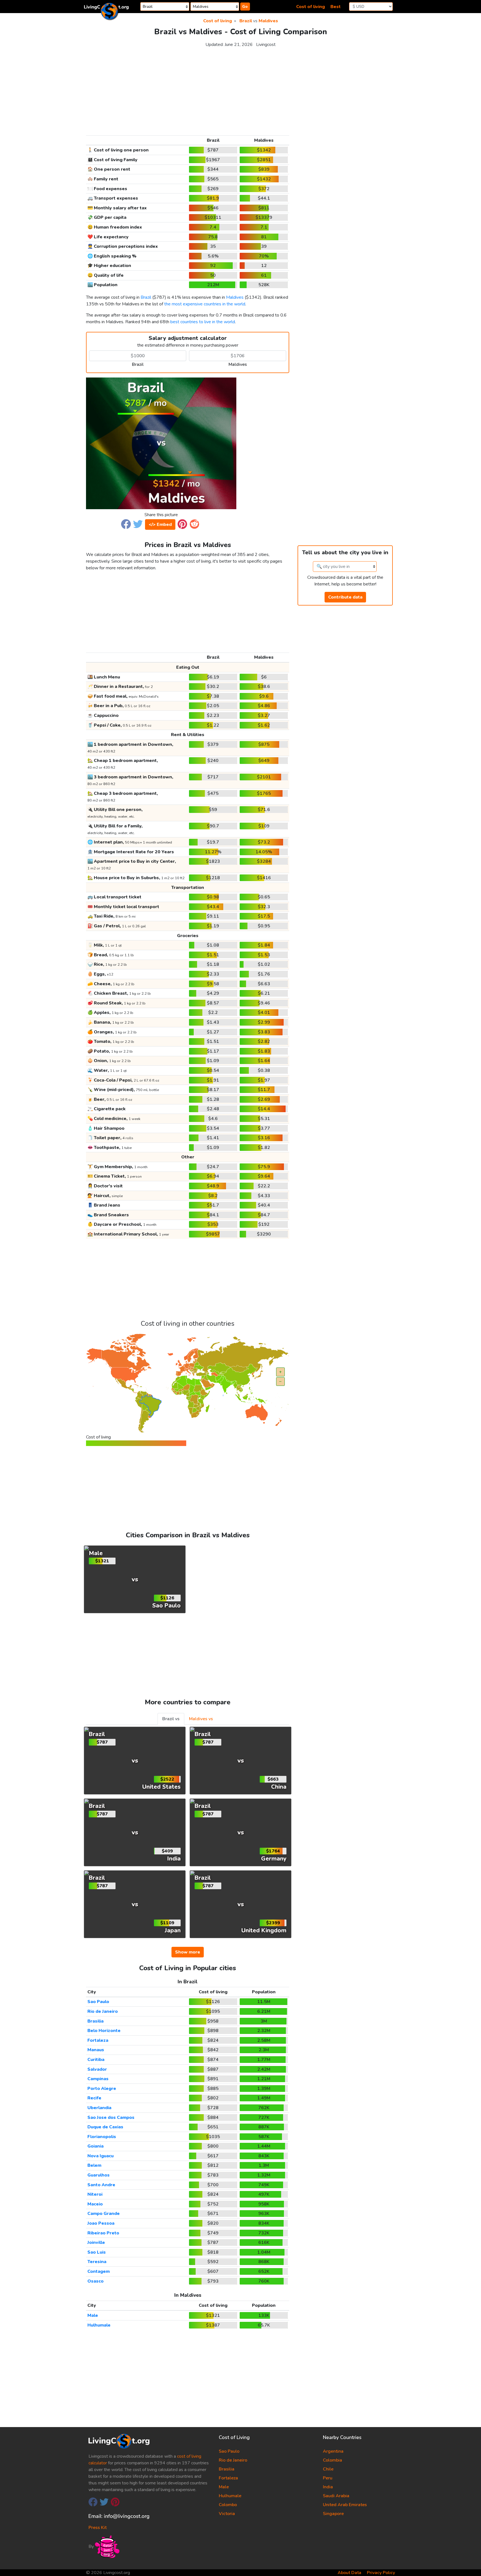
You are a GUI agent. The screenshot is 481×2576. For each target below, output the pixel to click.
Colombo (228, 2505)
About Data (349, 2573)
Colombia (332, 2460)
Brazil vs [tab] (171, 1719)
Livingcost (266, 45)
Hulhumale (99, 2325)
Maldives (268, 21)
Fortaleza (98, 2040)
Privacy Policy (381, 2573)
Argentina (333, 2451)
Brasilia (95, 2021)
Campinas (98, 2079)
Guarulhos (99, 2175)
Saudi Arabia (336, 2496)
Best (336, 7)
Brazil (246, 21)
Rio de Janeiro (103, 2011)
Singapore (333, 2514)
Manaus (96, 2050)
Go (245, 7)
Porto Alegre (102, 2089)
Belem (94, 2165)
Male (93, 2315)
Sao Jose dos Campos (111, 2117)
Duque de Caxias (105, 2127)
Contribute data (345, 597)
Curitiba (96, 2060)
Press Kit (98, 2528)
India (328, 2487)
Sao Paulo (98, 2002)
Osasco (95, 2281)
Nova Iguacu (100, 2156)
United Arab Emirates (345, 2505)
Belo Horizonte (104, 2031)
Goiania (95, 2146)
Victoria (227, 2514)
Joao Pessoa (101, 2223)
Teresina (97, 2262)
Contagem (99, 2271)
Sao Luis (97, 2252)
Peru (328, 2478)
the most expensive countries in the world (205, 304)
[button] (126, 524)
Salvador (97, 2069)
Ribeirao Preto (103, 2233)
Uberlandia (99, 2108)
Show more (188, 1952)
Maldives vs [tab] (201, 1719)
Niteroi (95, 2194)
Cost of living (311, 7)
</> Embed (160, 524)
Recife (94, 2098)
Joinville (96, 2242)
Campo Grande (104, 2214)
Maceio (95, 2204)
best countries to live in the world (203, 322)
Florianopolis (102, 2137)
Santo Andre (101, 2185)
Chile (328, 2469)
